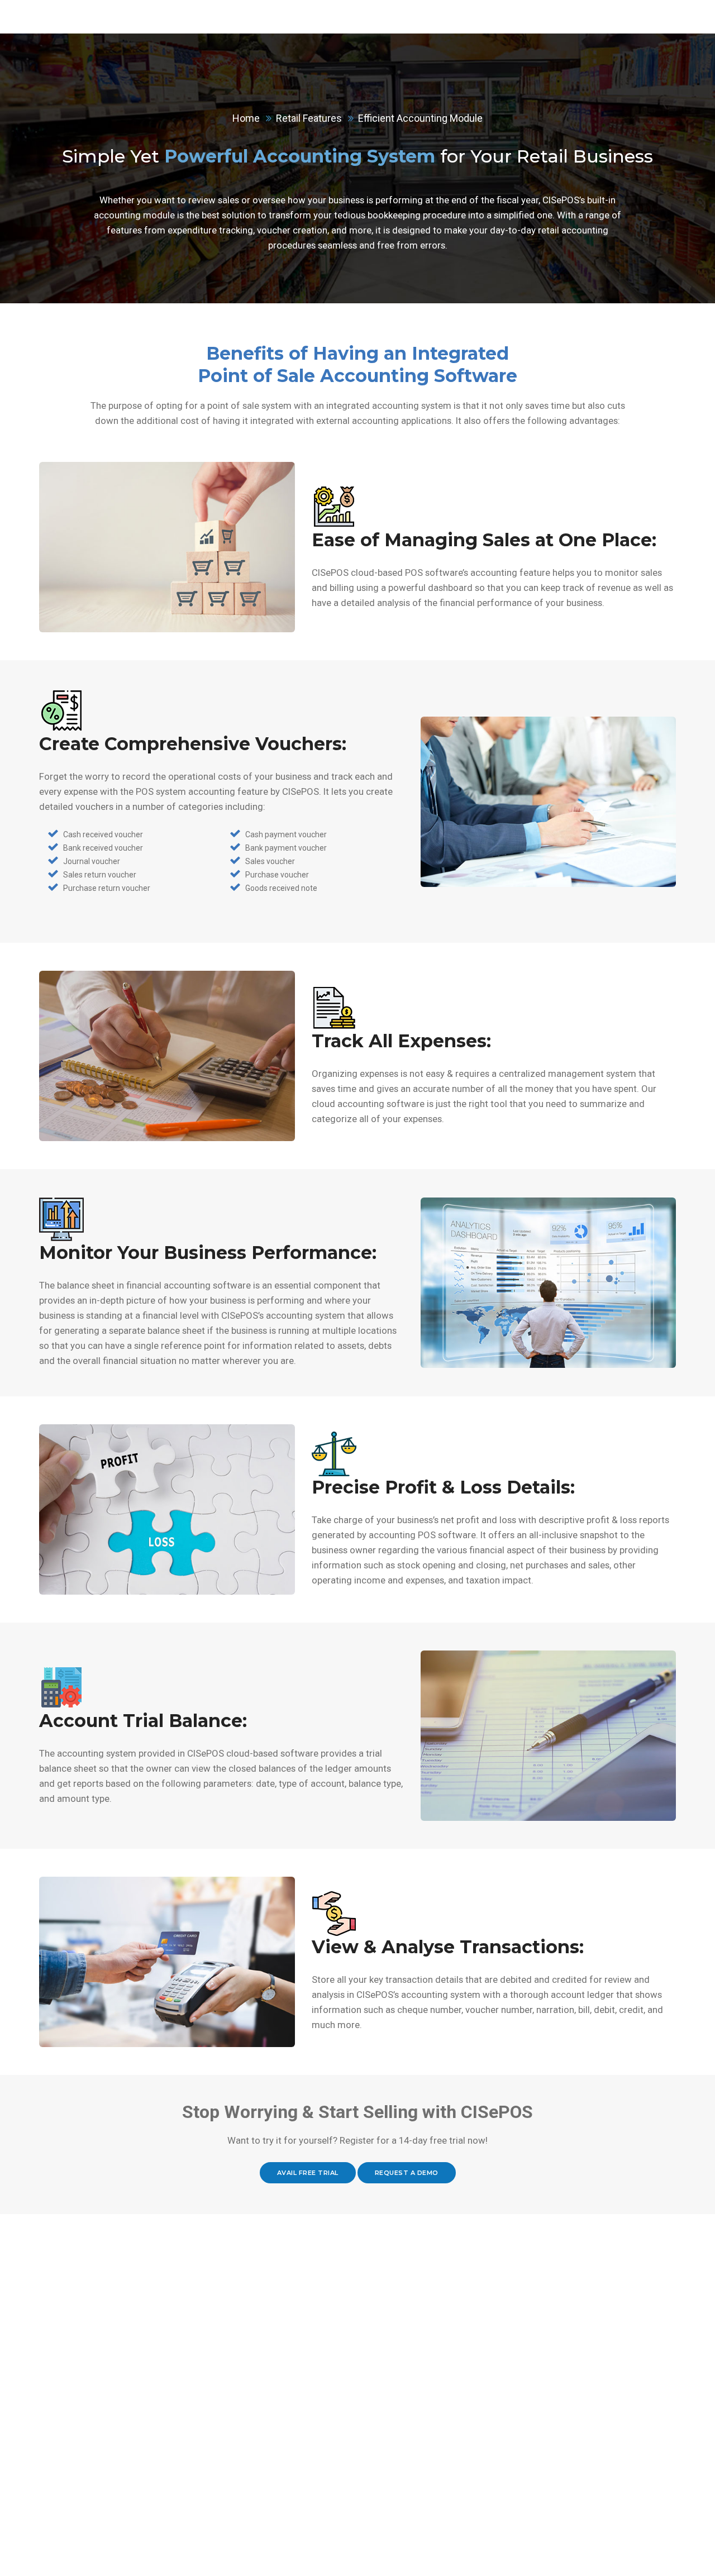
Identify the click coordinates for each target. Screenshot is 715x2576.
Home (246, 118)
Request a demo (407, 2173)
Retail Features (309, 118)
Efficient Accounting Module (420, 118)
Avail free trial (308, 2173)
